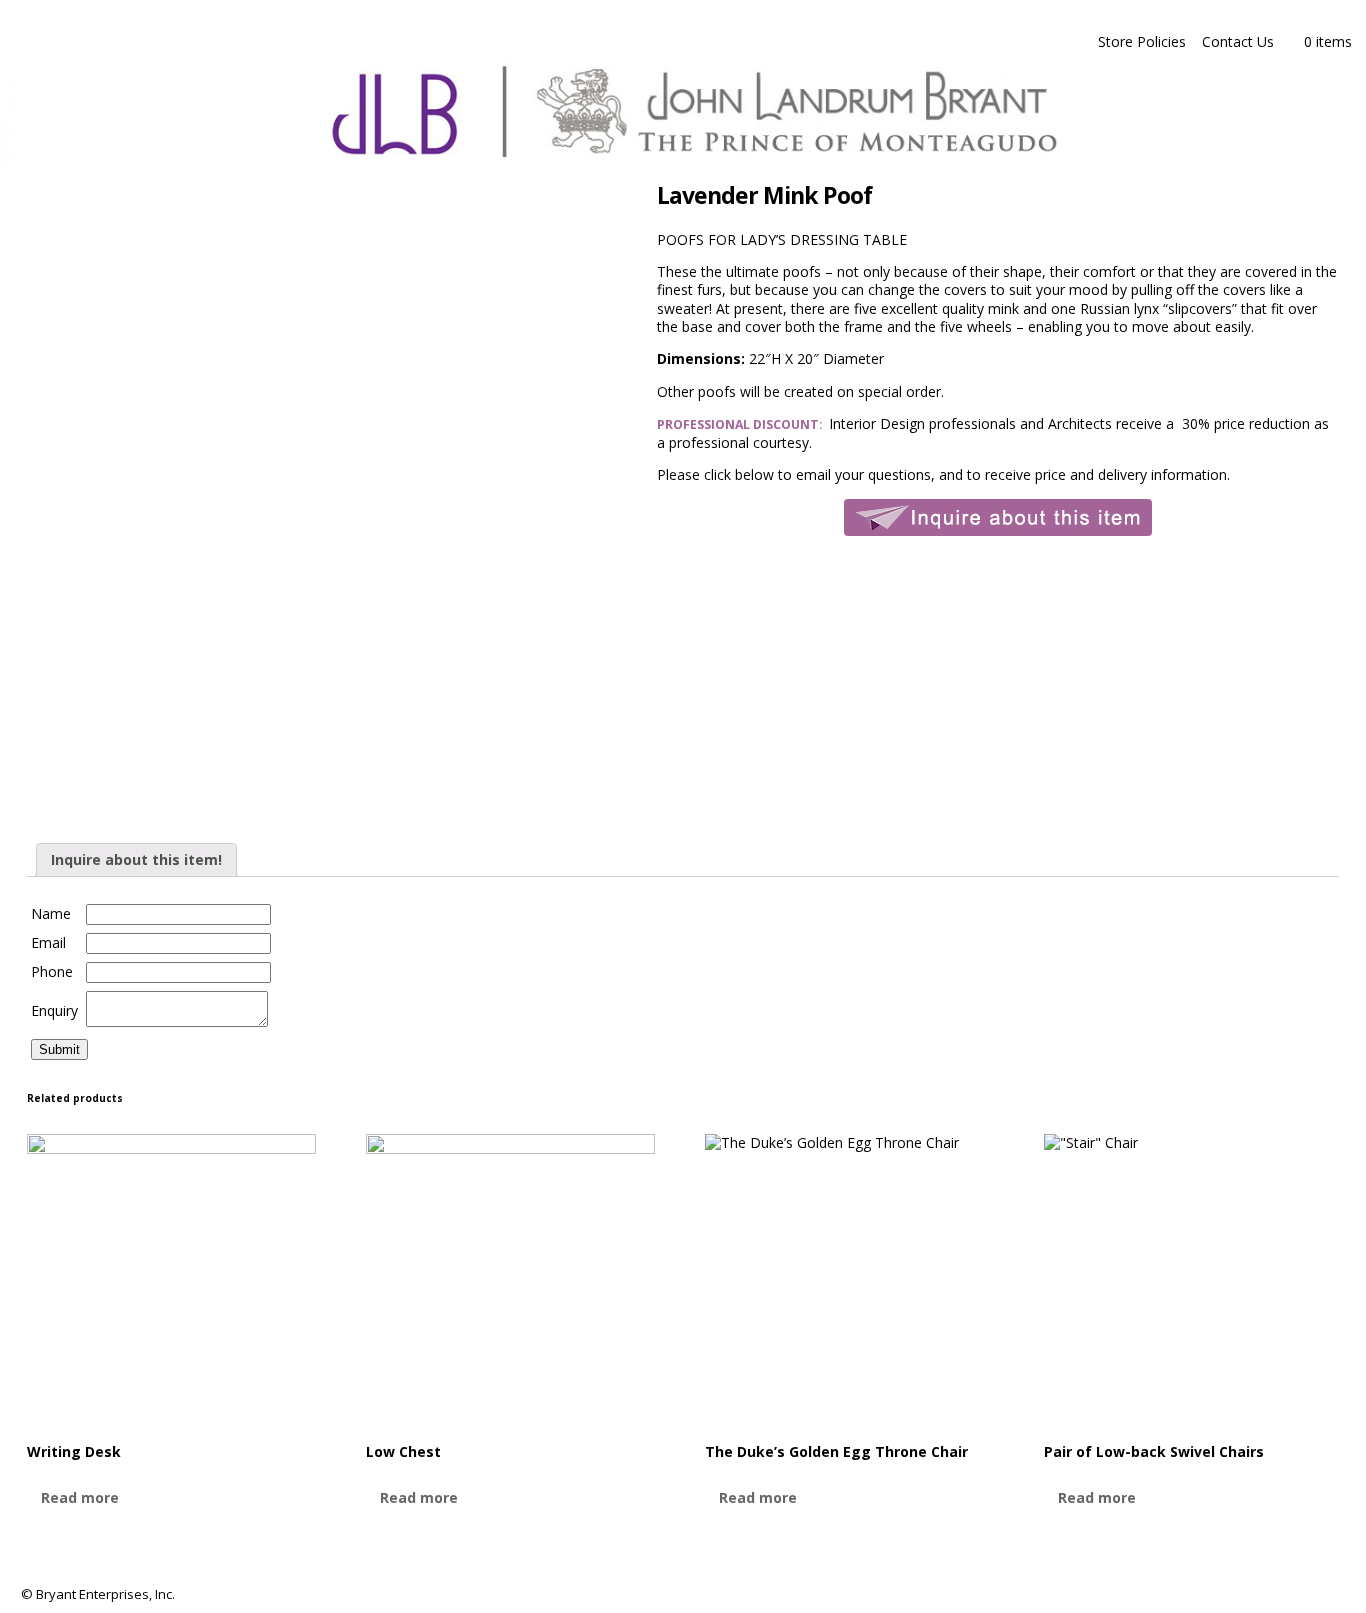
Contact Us (1238, 41)
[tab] (136, 860)
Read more (80, 1497)
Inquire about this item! (136, 859)
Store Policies (1142, 41)
